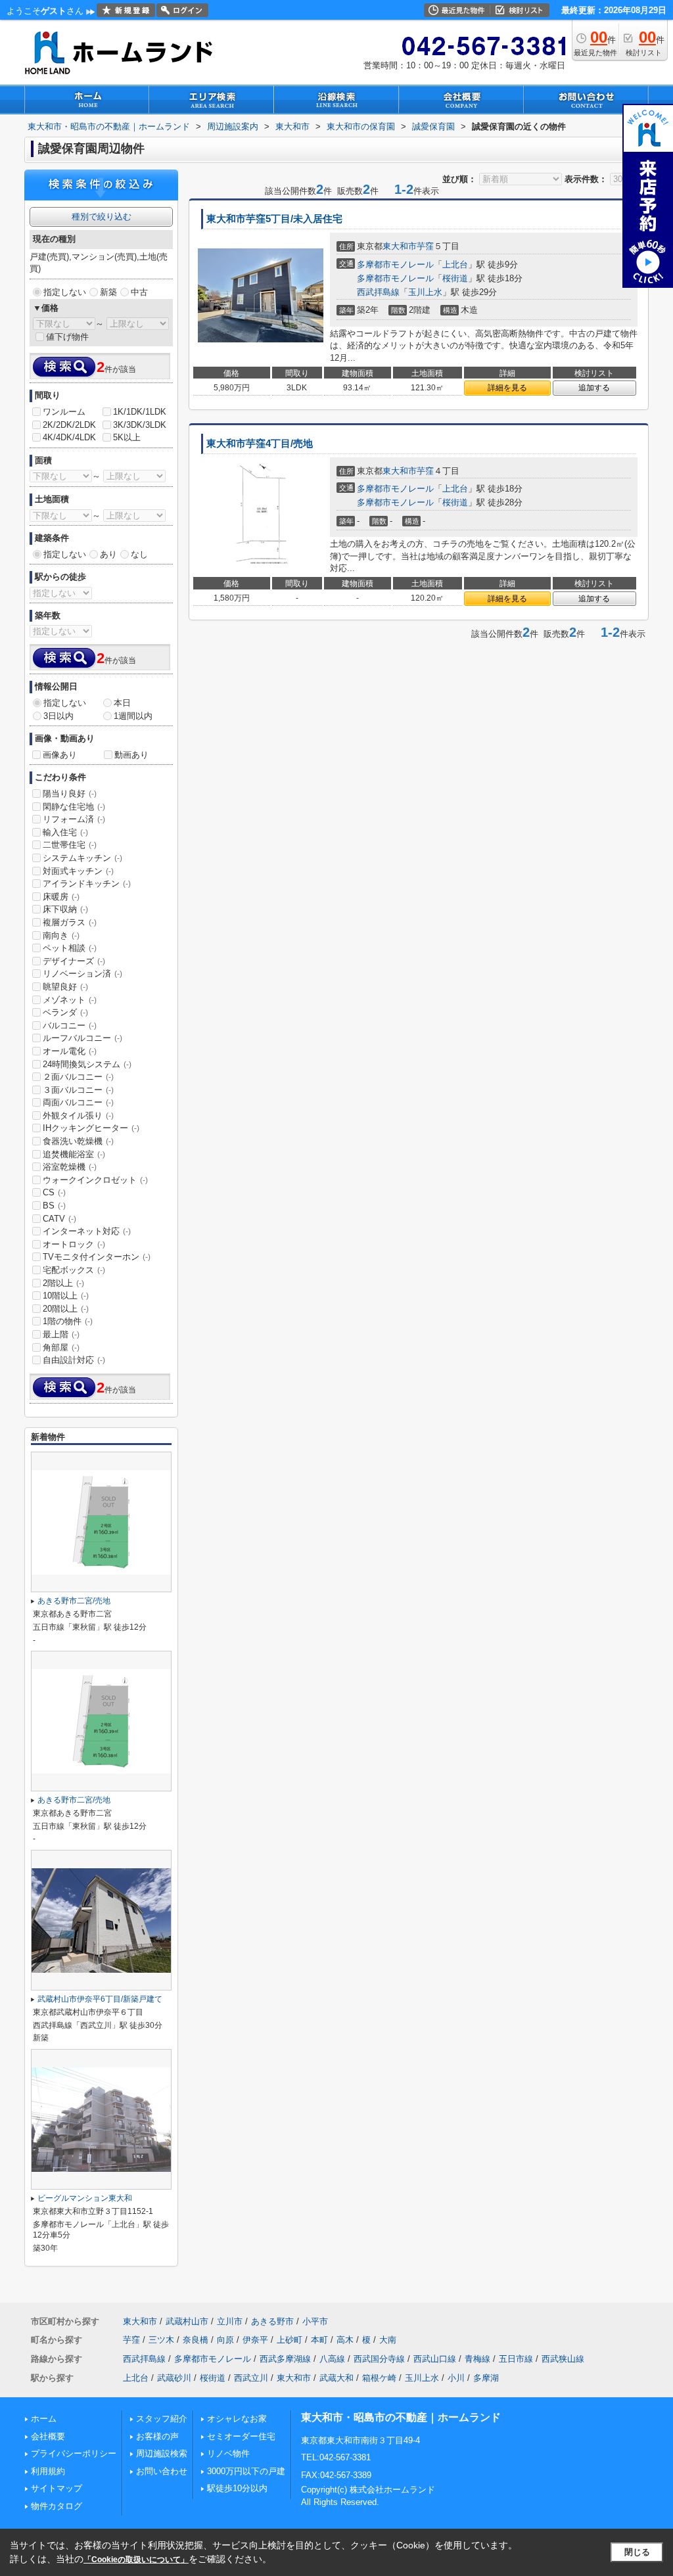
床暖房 (61, 897)
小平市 (315, 2321)
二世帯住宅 (70, 845)
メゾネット (70, 1000)
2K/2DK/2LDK (69, 425)
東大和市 (400, 246)
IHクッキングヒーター (91, 1128)
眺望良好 (65, 987)
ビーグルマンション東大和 (85, 2198)
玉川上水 (425, 292)
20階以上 (66, 1309)
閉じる (637, 2552)
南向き (61, 935)
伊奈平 (255, 2340)
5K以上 (127, 437)
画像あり (60, 755)
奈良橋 (196, 2340)
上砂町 (290, 2340)
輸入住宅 (65, 832)
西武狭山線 (563, 2359)
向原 (225, 2340)
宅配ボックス (74, 1270)
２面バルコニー (78, 1077)
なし (139, 554)
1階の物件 (68, 1321)
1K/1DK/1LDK (140, 412)
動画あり (131, 755)
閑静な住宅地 (74, 807)
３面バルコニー (78, 1090)
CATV (59, 1219)
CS (54, 1192)
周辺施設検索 (162, 2453)
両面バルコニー (78, 1102)
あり (108, 554)
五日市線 (516, 2359)
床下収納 (65, 909)
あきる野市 (272, 2321)
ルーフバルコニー (82, 1038)
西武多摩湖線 (285, 2359)
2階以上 (63, 1283)
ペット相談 (70, 948)
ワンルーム (64, 412)
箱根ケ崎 (379, 2378)
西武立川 (251, 2378)
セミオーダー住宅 (241, 2436)
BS (54, 1206)
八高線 (332, 2359)
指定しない (65, 292)
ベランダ (65, 1012)
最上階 (61, 1334)
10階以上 (66, 1296)
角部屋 (61, 1347)
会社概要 (48, 2436)
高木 (345, 2340)
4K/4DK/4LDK (69, 437)
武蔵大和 (336, 2378)
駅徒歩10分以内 (237, 2488)
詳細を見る (507, 388)
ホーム (44, 2419)
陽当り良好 (70, 793)
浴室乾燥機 (70, 1167)
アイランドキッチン (87, 884)
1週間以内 (133, 716)
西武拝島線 (378, 292)
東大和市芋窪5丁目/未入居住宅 (274, 219)
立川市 (230, 2321)
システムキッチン (82, 858)
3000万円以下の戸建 (246, 2471)
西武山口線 (435, 2359)
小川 (456, 2378)
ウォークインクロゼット (95, 1180)
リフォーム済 (74, 819)
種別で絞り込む (102, 217)
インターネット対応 (87, 1231)
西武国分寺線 (379, 2359)
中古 (139, 292)
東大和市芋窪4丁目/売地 (260, 444)
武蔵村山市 (187, 2321)
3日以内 (58, 716)
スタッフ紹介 (162, 2419)
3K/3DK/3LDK (140, 425)
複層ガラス (70, 922)
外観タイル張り (78, 1115)
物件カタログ (57, 2506)
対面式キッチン (78, 871)
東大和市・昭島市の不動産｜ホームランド (401, 2417)
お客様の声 (157, 2436)
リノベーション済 (82, 974)
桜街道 (455, 278)
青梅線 (477, 2359)
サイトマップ (57, 2488)
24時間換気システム (87, 1064)
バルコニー (70, 1025)
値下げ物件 (67, 337)
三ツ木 (161, 2340)
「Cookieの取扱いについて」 (136, 2560)
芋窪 (425, 246)
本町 (319, 2340)
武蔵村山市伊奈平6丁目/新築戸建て (100, 1999)
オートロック (74, 1244)
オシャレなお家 (237, 2419)
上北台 (455, 264)
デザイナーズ (74, 961)
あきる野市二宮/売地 (74, 1601)
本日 (122, 703)
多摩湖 (486, 2378)
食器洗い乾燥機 (78, 1141)
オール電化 (70, 1051)
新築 (108, 292)
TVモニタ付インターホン (97, 1257)
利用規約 (48, 2471)
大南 (388, 2340)
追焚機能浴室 (74, 1154)
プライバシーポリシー (74, 2453)
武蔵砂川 (174, 2378)
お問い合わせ (162, 2471)
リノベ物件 (228, 2453)
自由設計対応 (74, 1360)
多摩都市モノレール (395, 264)
